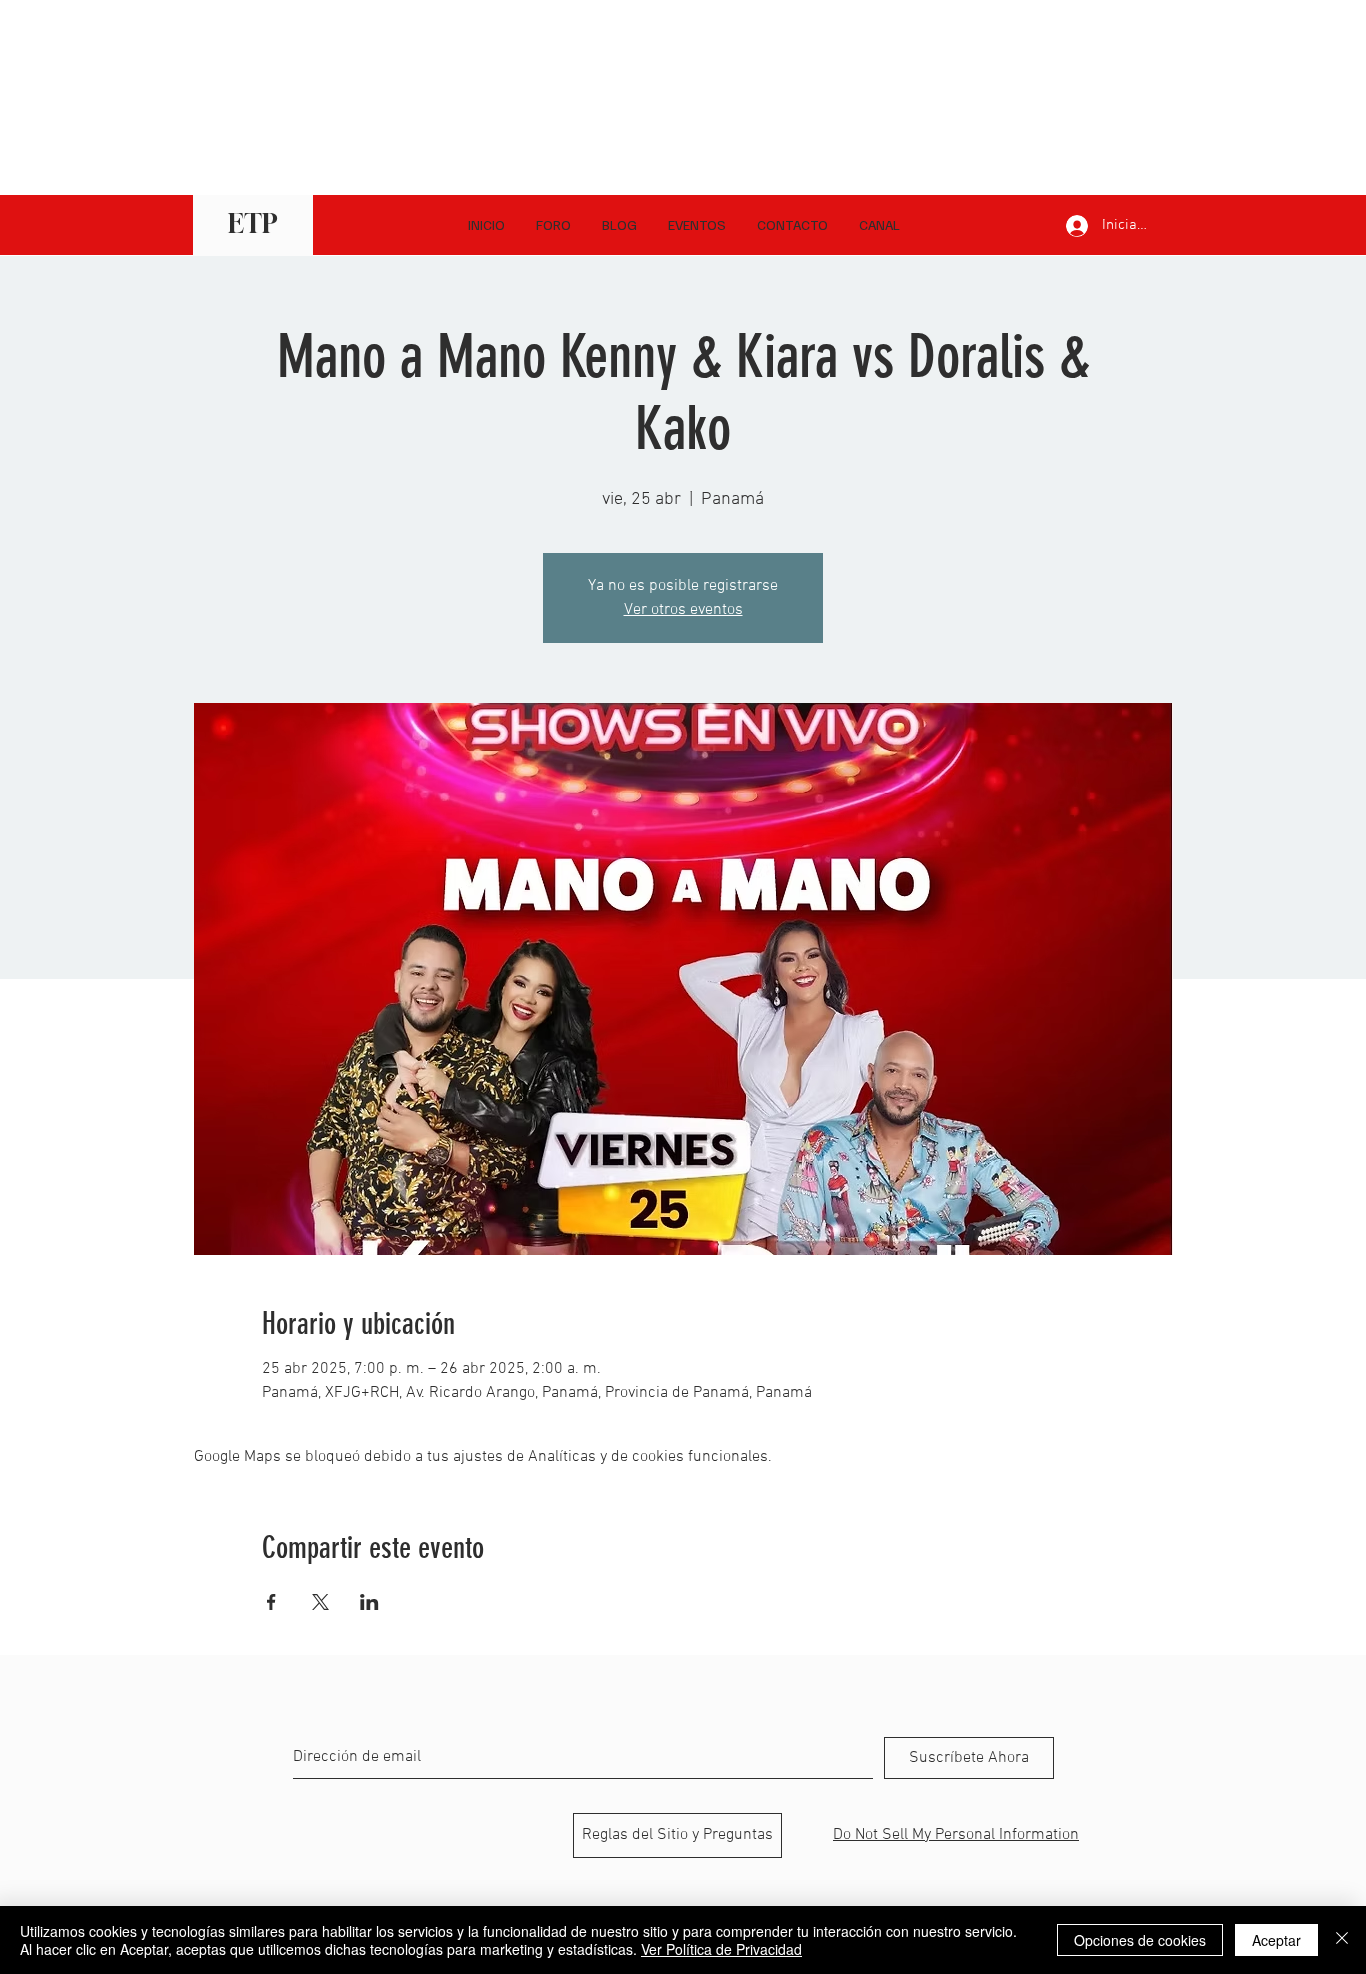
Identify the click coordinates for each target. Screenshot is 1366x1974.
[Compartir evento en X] (320, 1602)
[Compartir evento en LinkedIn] (369, 1602)
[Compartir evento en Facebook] (271, 1602)
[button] (879, 225)
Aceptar (1276, 1940)
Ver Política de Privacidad (721, 1949)
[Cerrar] (1342, 1940)
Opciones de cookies (1140, 1940)
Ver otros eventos (683, 610)
